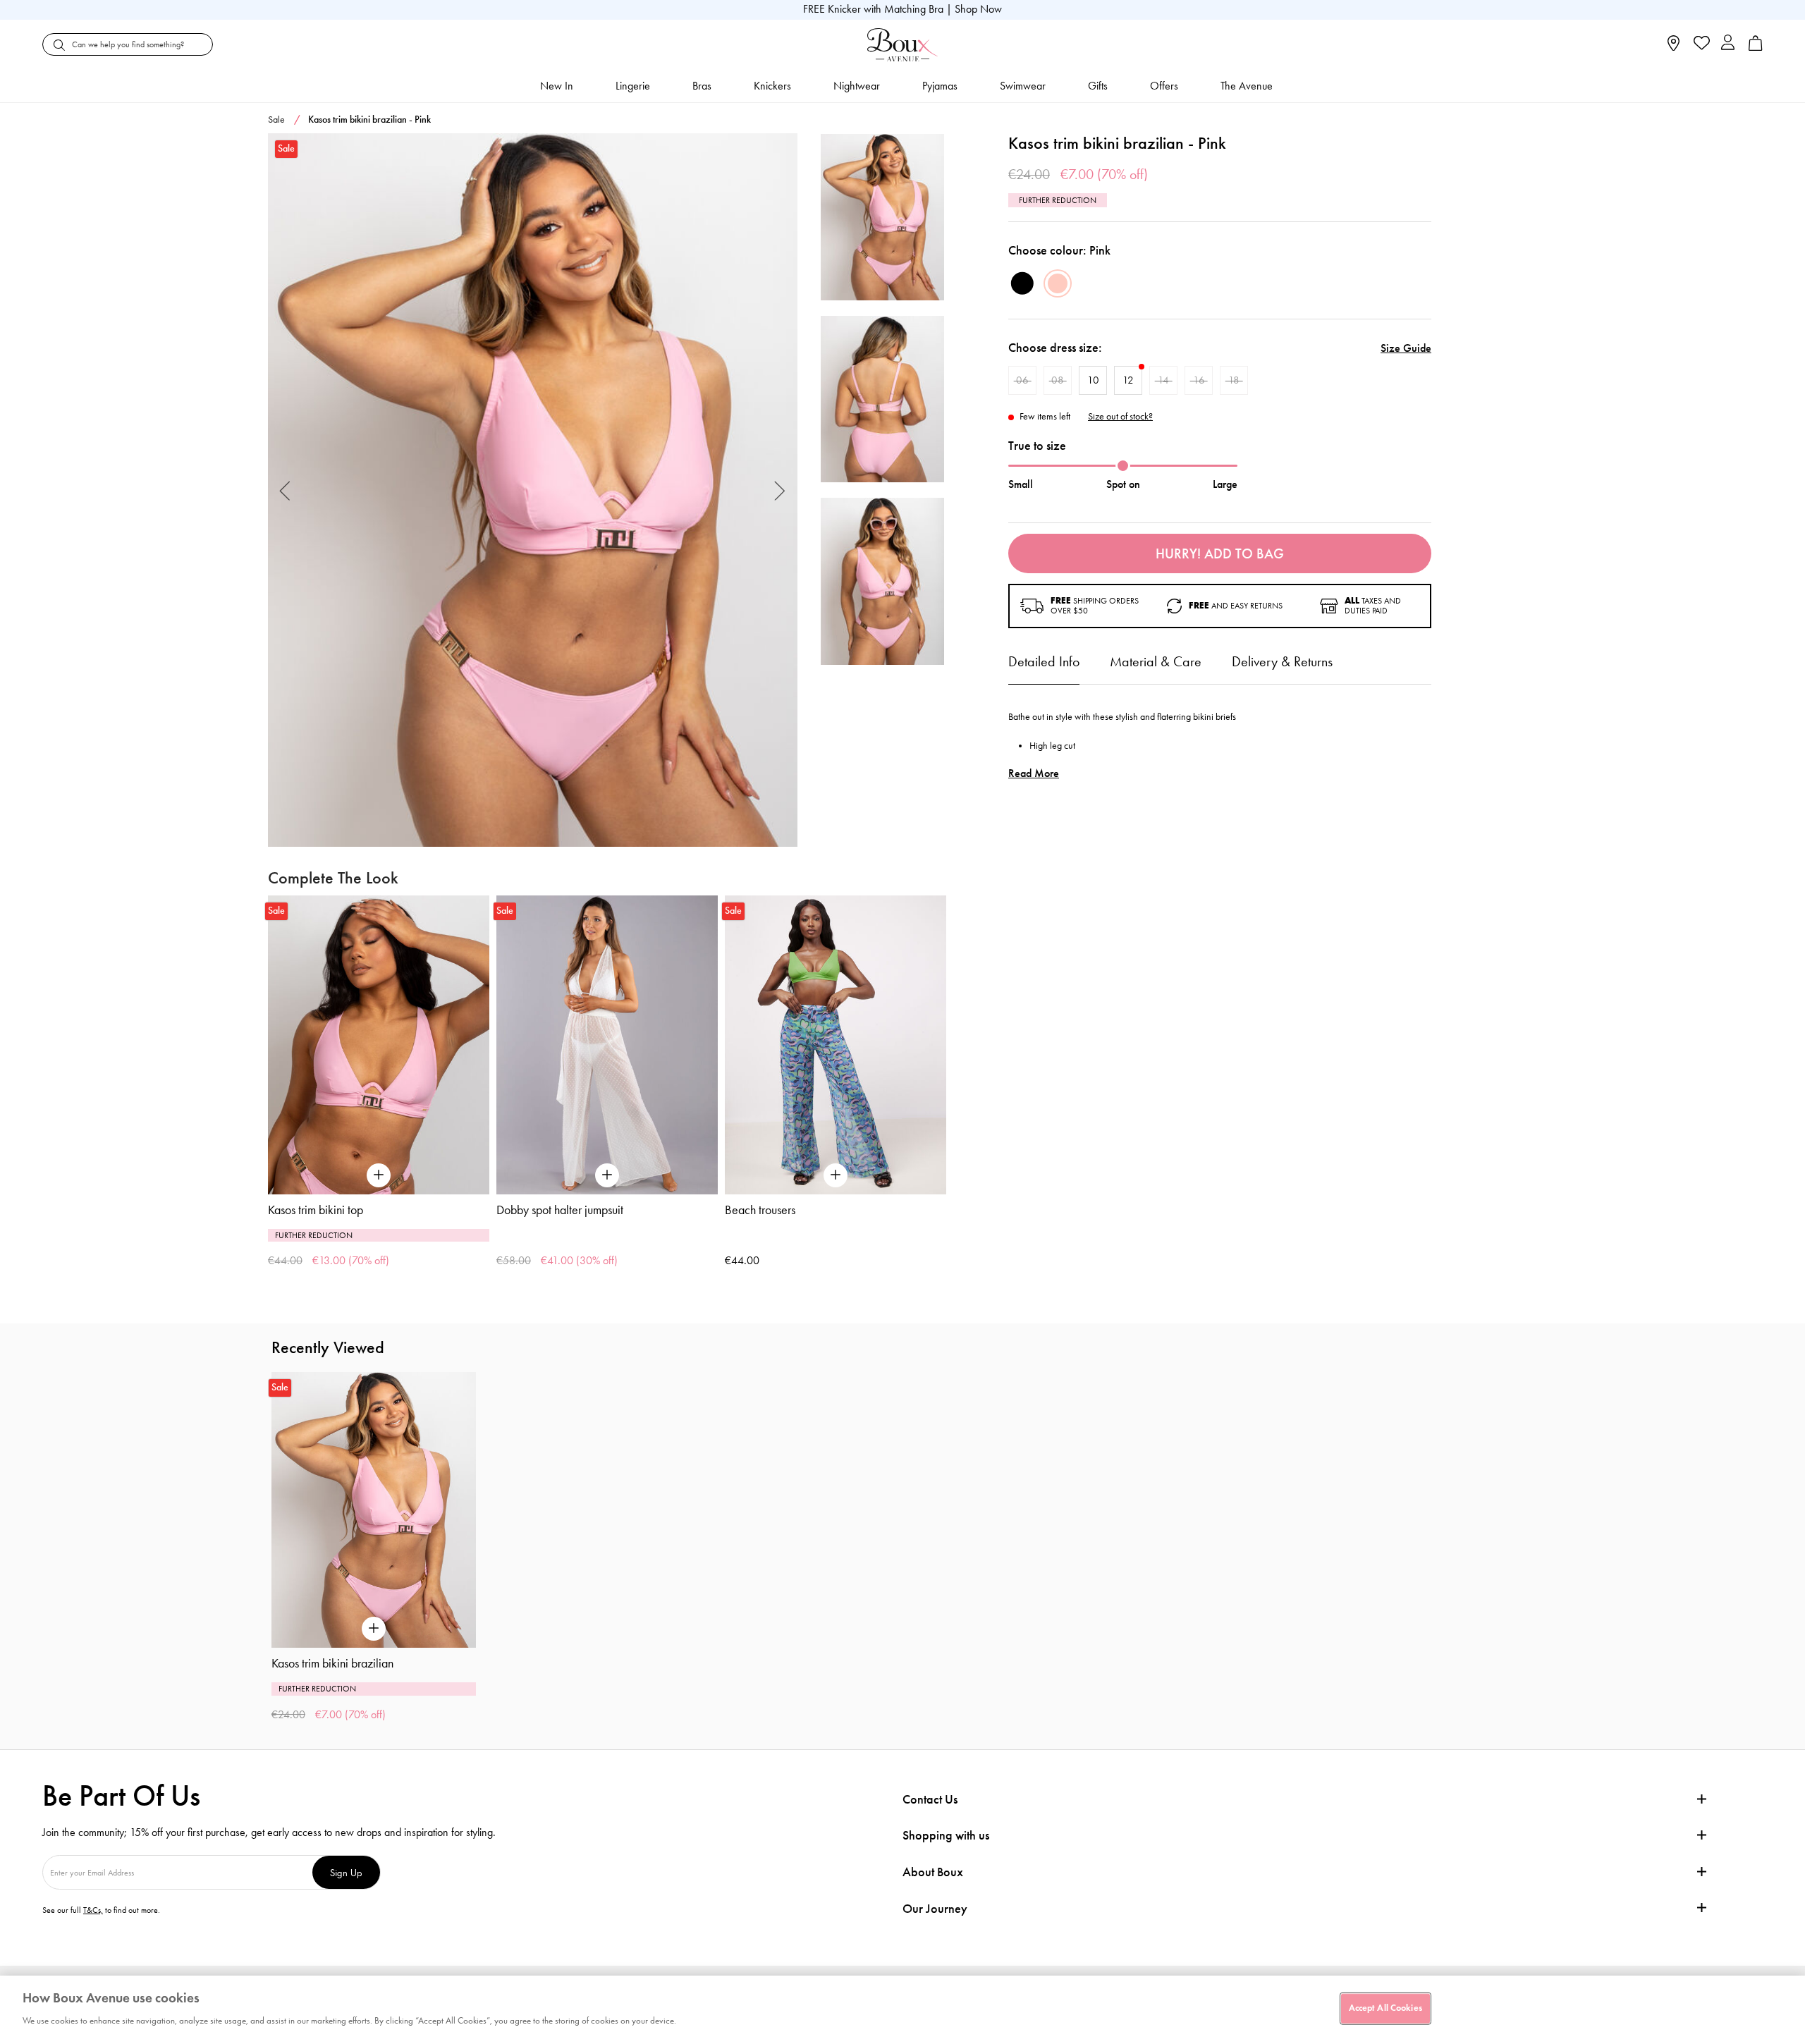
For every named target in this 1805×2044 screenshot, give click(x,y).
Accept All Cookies (1385, 2008)
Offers (1164, 86)
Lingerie (633, 86)
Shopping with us (946, 1835)
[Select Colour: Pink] (1058, 283)
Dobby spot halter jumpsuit (560, 1210)
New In (557, 86)
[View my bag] (1756, 48)
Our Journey (935, 1909)
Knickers (772, 86)
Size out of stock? (1120, 417)
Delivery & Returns (1282, 661)
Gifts (1098, 86)
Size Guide (1406, 348)
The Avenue (1247, 86)
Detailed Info (1044, 661)
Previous (285, 490)
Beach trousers (760, 1210)
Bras (702, 86)
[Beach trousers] (836, 1045)
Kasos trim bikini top (316, 1210)
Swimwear (1023, 86)
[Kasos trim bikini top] (379, 1045)
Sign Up (346, 1872)
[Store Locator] (1674, 48)
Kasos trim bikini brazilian (332, 1663)
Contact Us (930, 1799)
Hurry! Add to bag (1220, 553)
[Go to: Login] (1728, 44)
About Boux (933, 1872)
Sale (276, 120)
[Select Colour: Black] (1022, 283)
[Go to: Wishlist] (1700, 44)
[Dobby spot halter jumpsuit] (607, 1045)
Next (780, 490)
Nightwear (857, 86)
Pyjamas (940, 86)
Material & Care (1156, 661)
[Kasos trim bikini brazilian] (533, 490)
